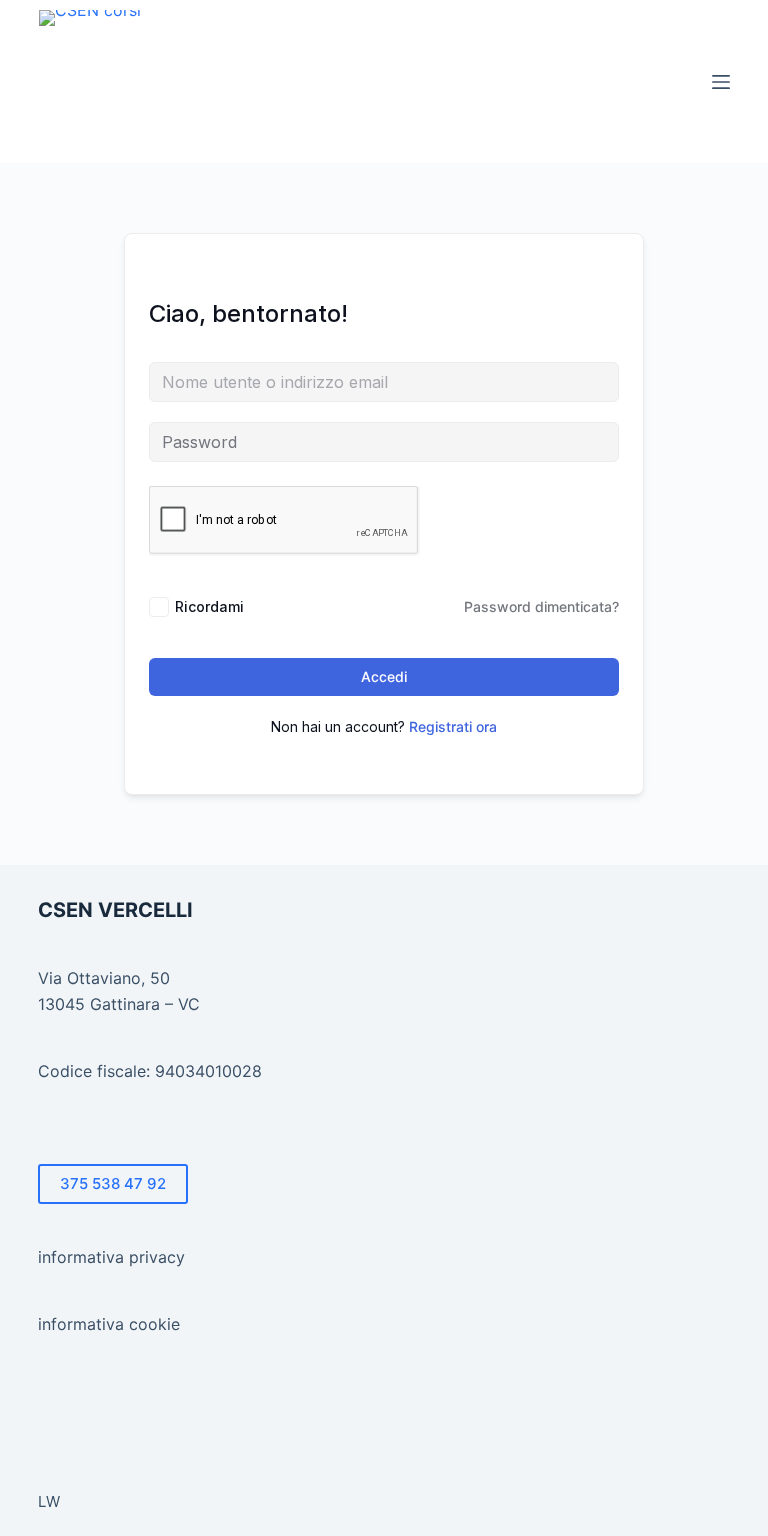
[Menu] (721, 82)
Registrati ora (453, 726)
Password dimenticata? (541, 606)
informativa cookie (109, 1324)
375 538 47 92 (113, 1183)
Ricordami (209, 606)
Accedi (384, 676)
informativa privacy (111, 1257)
